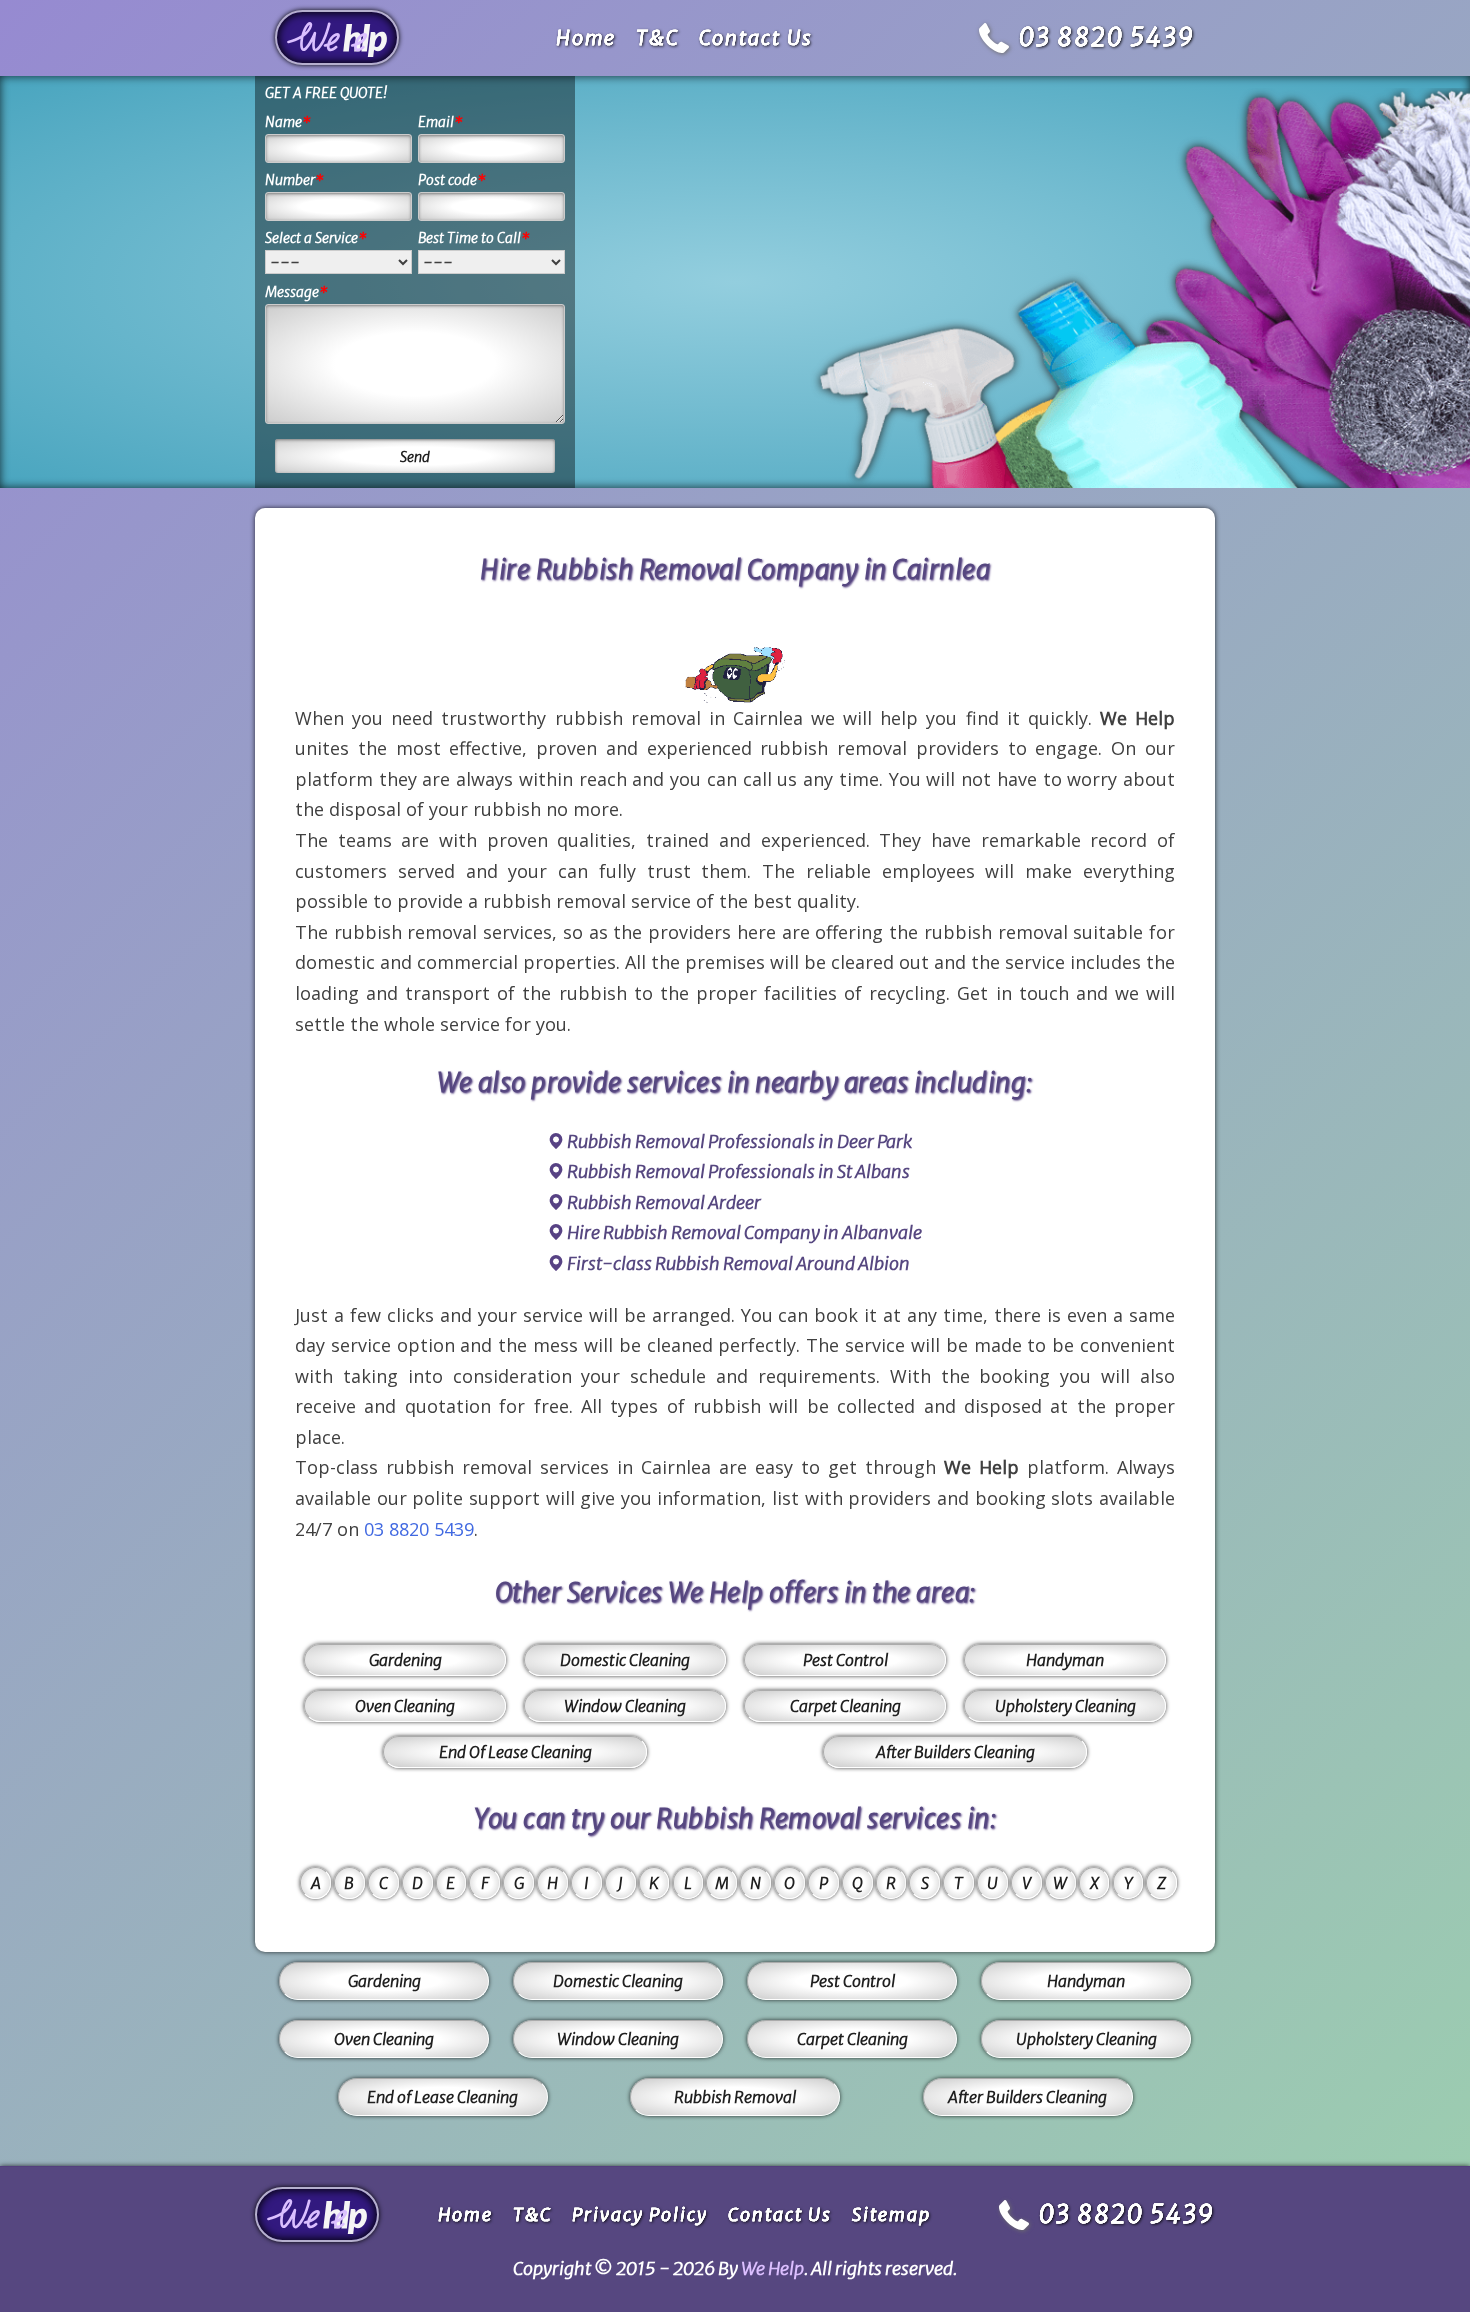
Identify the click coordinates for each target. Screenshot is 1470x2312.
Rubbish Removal (735, 2097)
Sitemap (891, 2214)
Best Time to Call (474, 238)
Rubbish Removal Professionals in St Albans (738, 1171)
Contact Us (756, 37)
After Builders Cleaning (955, 1752)
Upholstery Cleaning (1065, 1706)
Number (294, 180)
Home (586, 37)
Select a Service (316, 238)
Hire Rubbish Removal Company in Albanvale (744, 1232)
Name (288, 122)
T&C (657, 37)
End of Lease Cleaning (442, 2097)
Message (296, 292)
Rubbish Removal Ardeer (664, 1202)
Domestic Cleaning (625, 1660)
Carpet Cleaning (845, 1706)
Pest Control (845, 1660)
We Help (772, 2268)
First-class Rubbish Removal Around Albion (738, 1263)
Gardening (405, 1660)
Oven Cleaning (405, 1706)
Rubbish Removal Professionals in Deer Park (739, 1141)
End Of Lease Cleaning (515, 1752)
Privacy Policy (640, 2214)
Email (440, 122)
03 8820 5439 (1107, 37)
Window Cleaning (625, 1706)
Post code (452, 180)
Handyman (1065, 1660)
